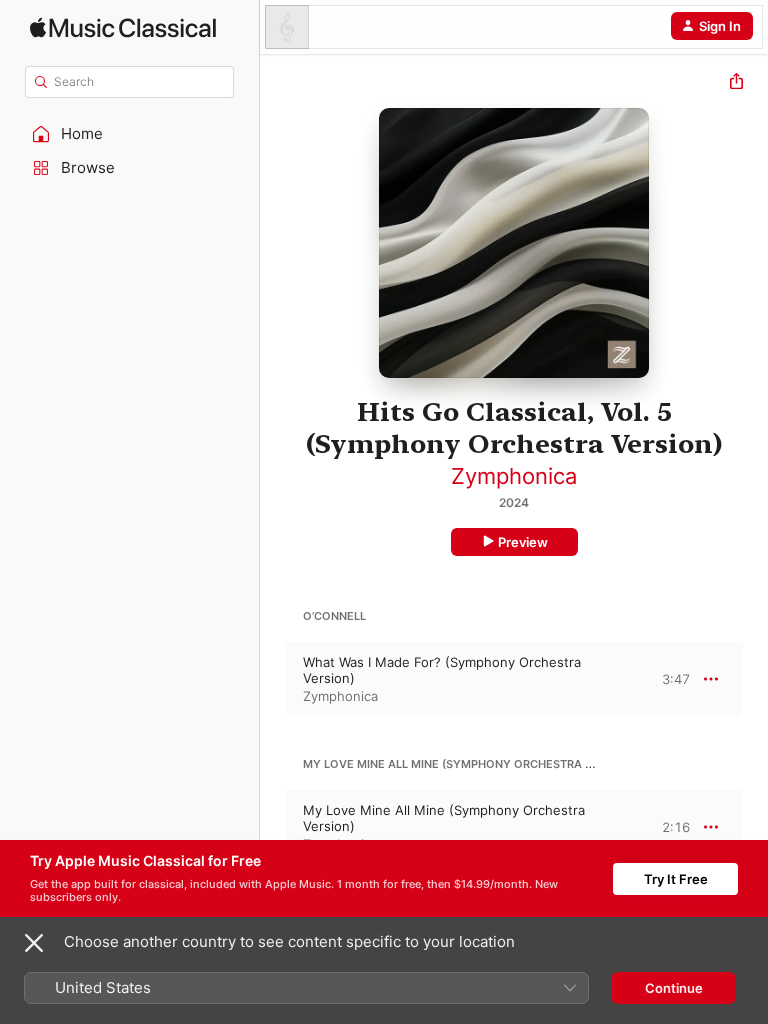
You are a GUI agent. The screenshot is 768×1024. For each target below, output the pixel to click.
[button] (130, 134)
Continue (674, 988)
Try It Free (676, 879)
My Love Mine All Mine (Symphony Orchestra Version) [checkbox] (444, 818)
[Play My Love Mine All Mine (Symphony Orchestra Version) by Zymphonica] (273, 827)
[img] (123, 27)
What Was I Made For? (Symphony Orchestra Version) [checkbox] (442, 670)
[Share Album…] (736, 83)
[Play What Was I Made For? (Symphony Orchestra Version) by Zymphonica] (273, 679)
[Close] (34, 943)
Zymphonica (514, 476)
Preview (523, 542)
